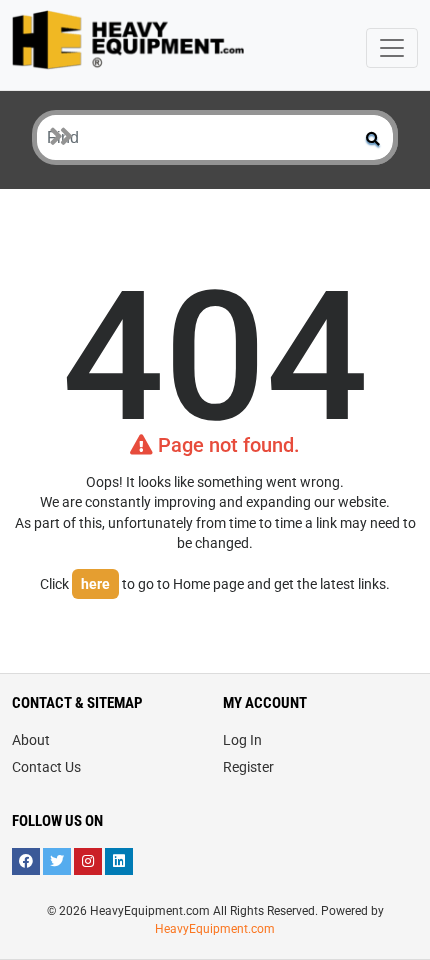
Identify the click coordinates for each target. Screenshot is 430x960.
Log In (242, 740)
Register (248, 767)
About (31, 740)
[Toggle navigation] (392, 48)
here (95, 584)
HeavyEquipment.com (215, 929)
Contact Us (46, 767)
